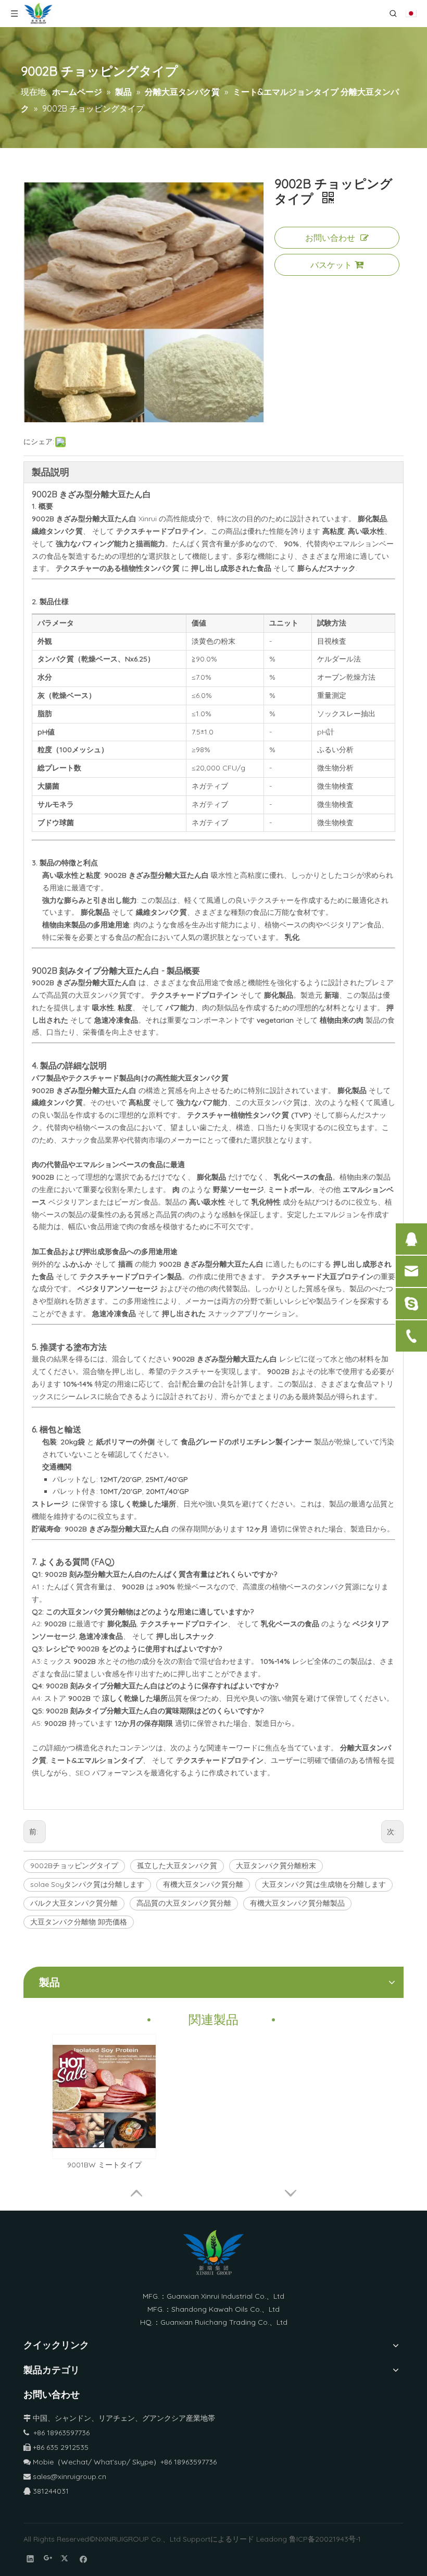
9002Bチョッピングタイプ (74, 1866)
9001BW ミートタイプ (104, 2165)
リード (243, 2539)
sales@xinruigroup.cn (65, 2476)
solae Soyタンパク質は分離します (87, 1884)
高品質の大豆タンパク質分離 (184, 1903)
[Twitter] (66, 2559)
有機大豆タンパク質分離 (203, 1884)
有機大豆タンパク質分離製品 (297, 1903)
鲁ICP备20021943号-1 (325, 2539)
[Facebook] (84, 2559)
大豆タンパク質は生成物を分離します (324, 1884)
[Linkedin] (30, 2559)
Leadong (272, 2539)
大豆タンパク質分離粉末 (276, 1866)
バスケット (331, 265)
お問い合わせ (330, 238)
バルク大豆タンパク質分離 (74, 1903)
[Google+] (48, 2559)
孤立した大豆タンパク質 (177, 1866)
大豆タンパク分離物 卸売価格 (79, 1922)
